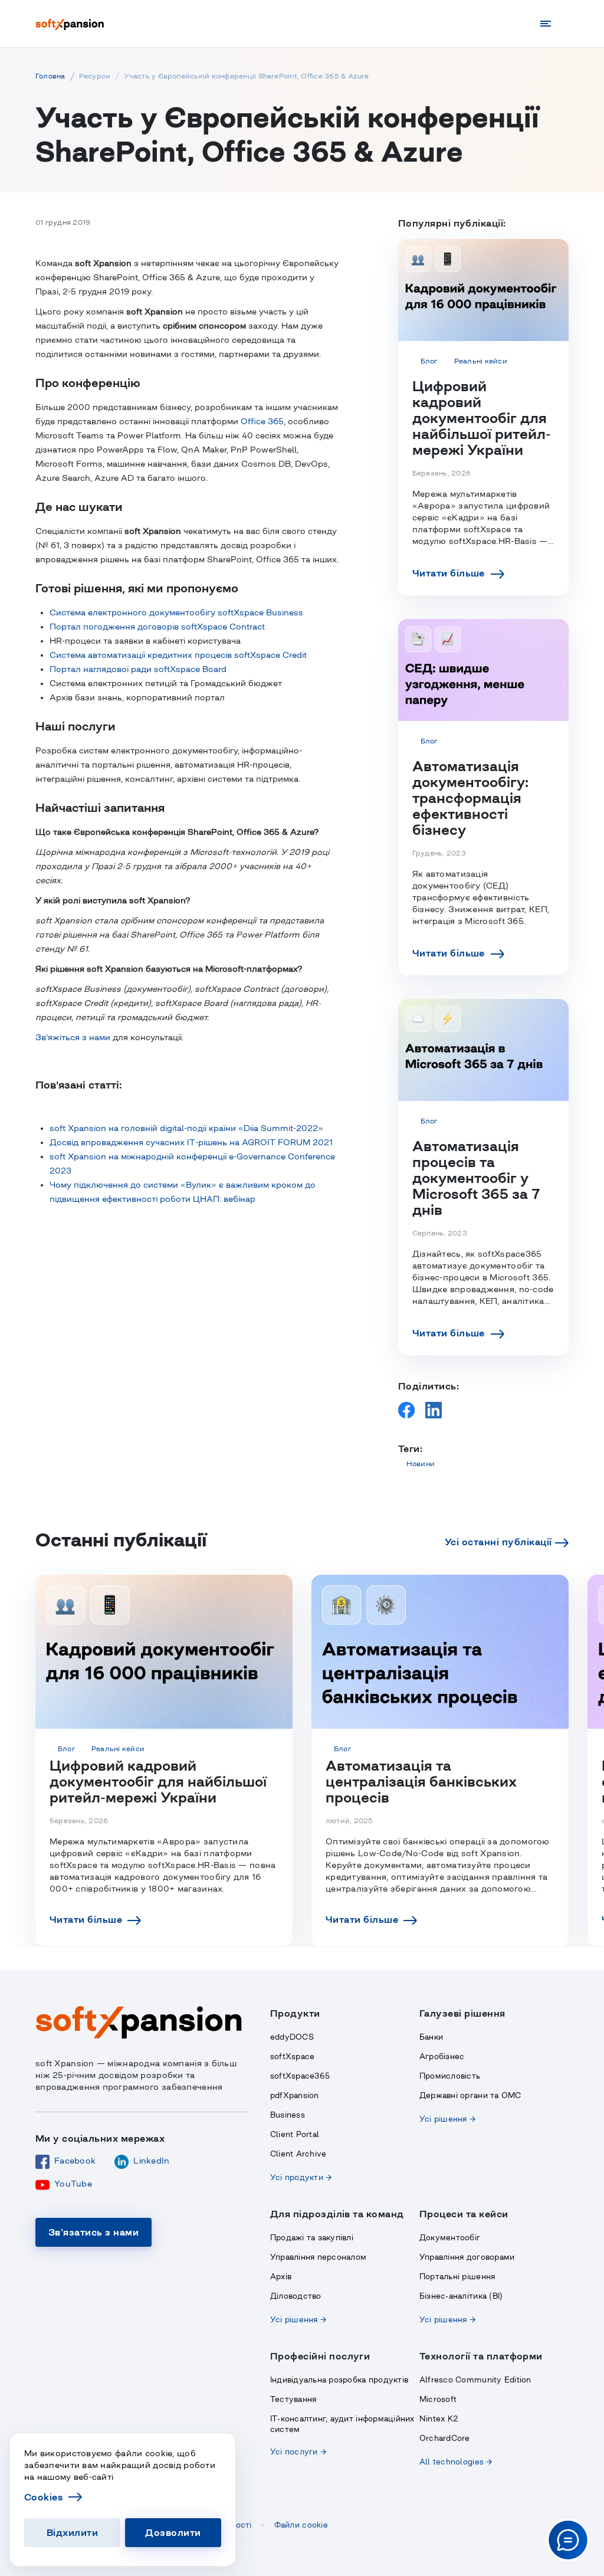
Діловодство (296, 2296)
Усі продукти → (301, 2177)
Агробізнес (442, 2056)
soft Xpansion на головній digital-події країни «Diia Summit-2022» (186, 1128)
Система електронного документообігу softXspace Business (176, 612)
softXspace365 (300, 2076)
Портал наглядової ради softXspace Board (138, 669)
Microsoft (438, 2399)
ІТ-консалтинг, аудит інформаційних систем (342, 2424)
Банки (431, 2037)
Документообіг (450, 2238)
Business (288, 2115)
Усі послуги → (298, 2452)
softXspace (293, 2056)
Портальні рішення (457, 2277)
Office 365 (262, 421)
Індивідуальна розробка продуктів (339, 2380)
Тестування (293, 2399)
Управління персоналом (318, 2257)
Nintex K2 (439, 2419)
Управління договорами (467, 2257)
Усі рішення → (447, 2119)
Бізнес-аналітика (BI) (461, 2296)
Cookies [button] (44, 2497)
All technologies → (456, 2462)
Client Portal (295, 2134)
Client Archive (298, 2154)
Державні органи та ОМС (470, 2095)
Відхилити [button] (72, 2532)
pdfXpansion (295, 2095)
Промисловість (450, 2076)
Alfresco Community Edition (475, 2380)
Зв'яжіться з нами (73, 1037)
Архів (281, 2277)
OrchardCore (445, 2438)
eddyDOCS (292, 2037)
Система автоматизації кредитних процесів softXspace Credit (178, 655)
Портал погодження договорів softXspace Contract (157, 627)
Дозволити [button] (173, 2532)
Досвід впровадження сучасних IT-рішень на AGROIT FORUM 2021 (191, 1142)
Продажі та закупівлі (312, 2238)
